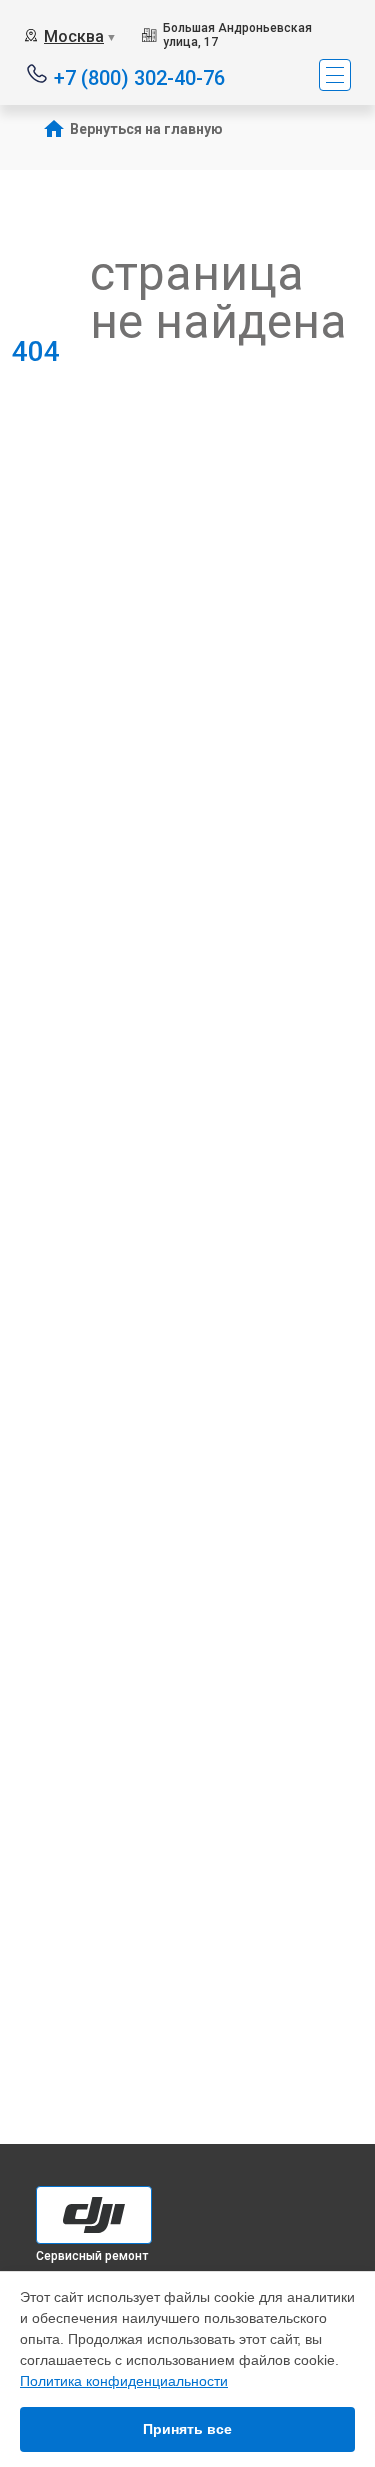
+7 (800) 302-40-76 (139, 76)
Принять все (187, 2429)
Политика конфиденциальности (124, 2381)
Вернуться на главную (146, 129)
